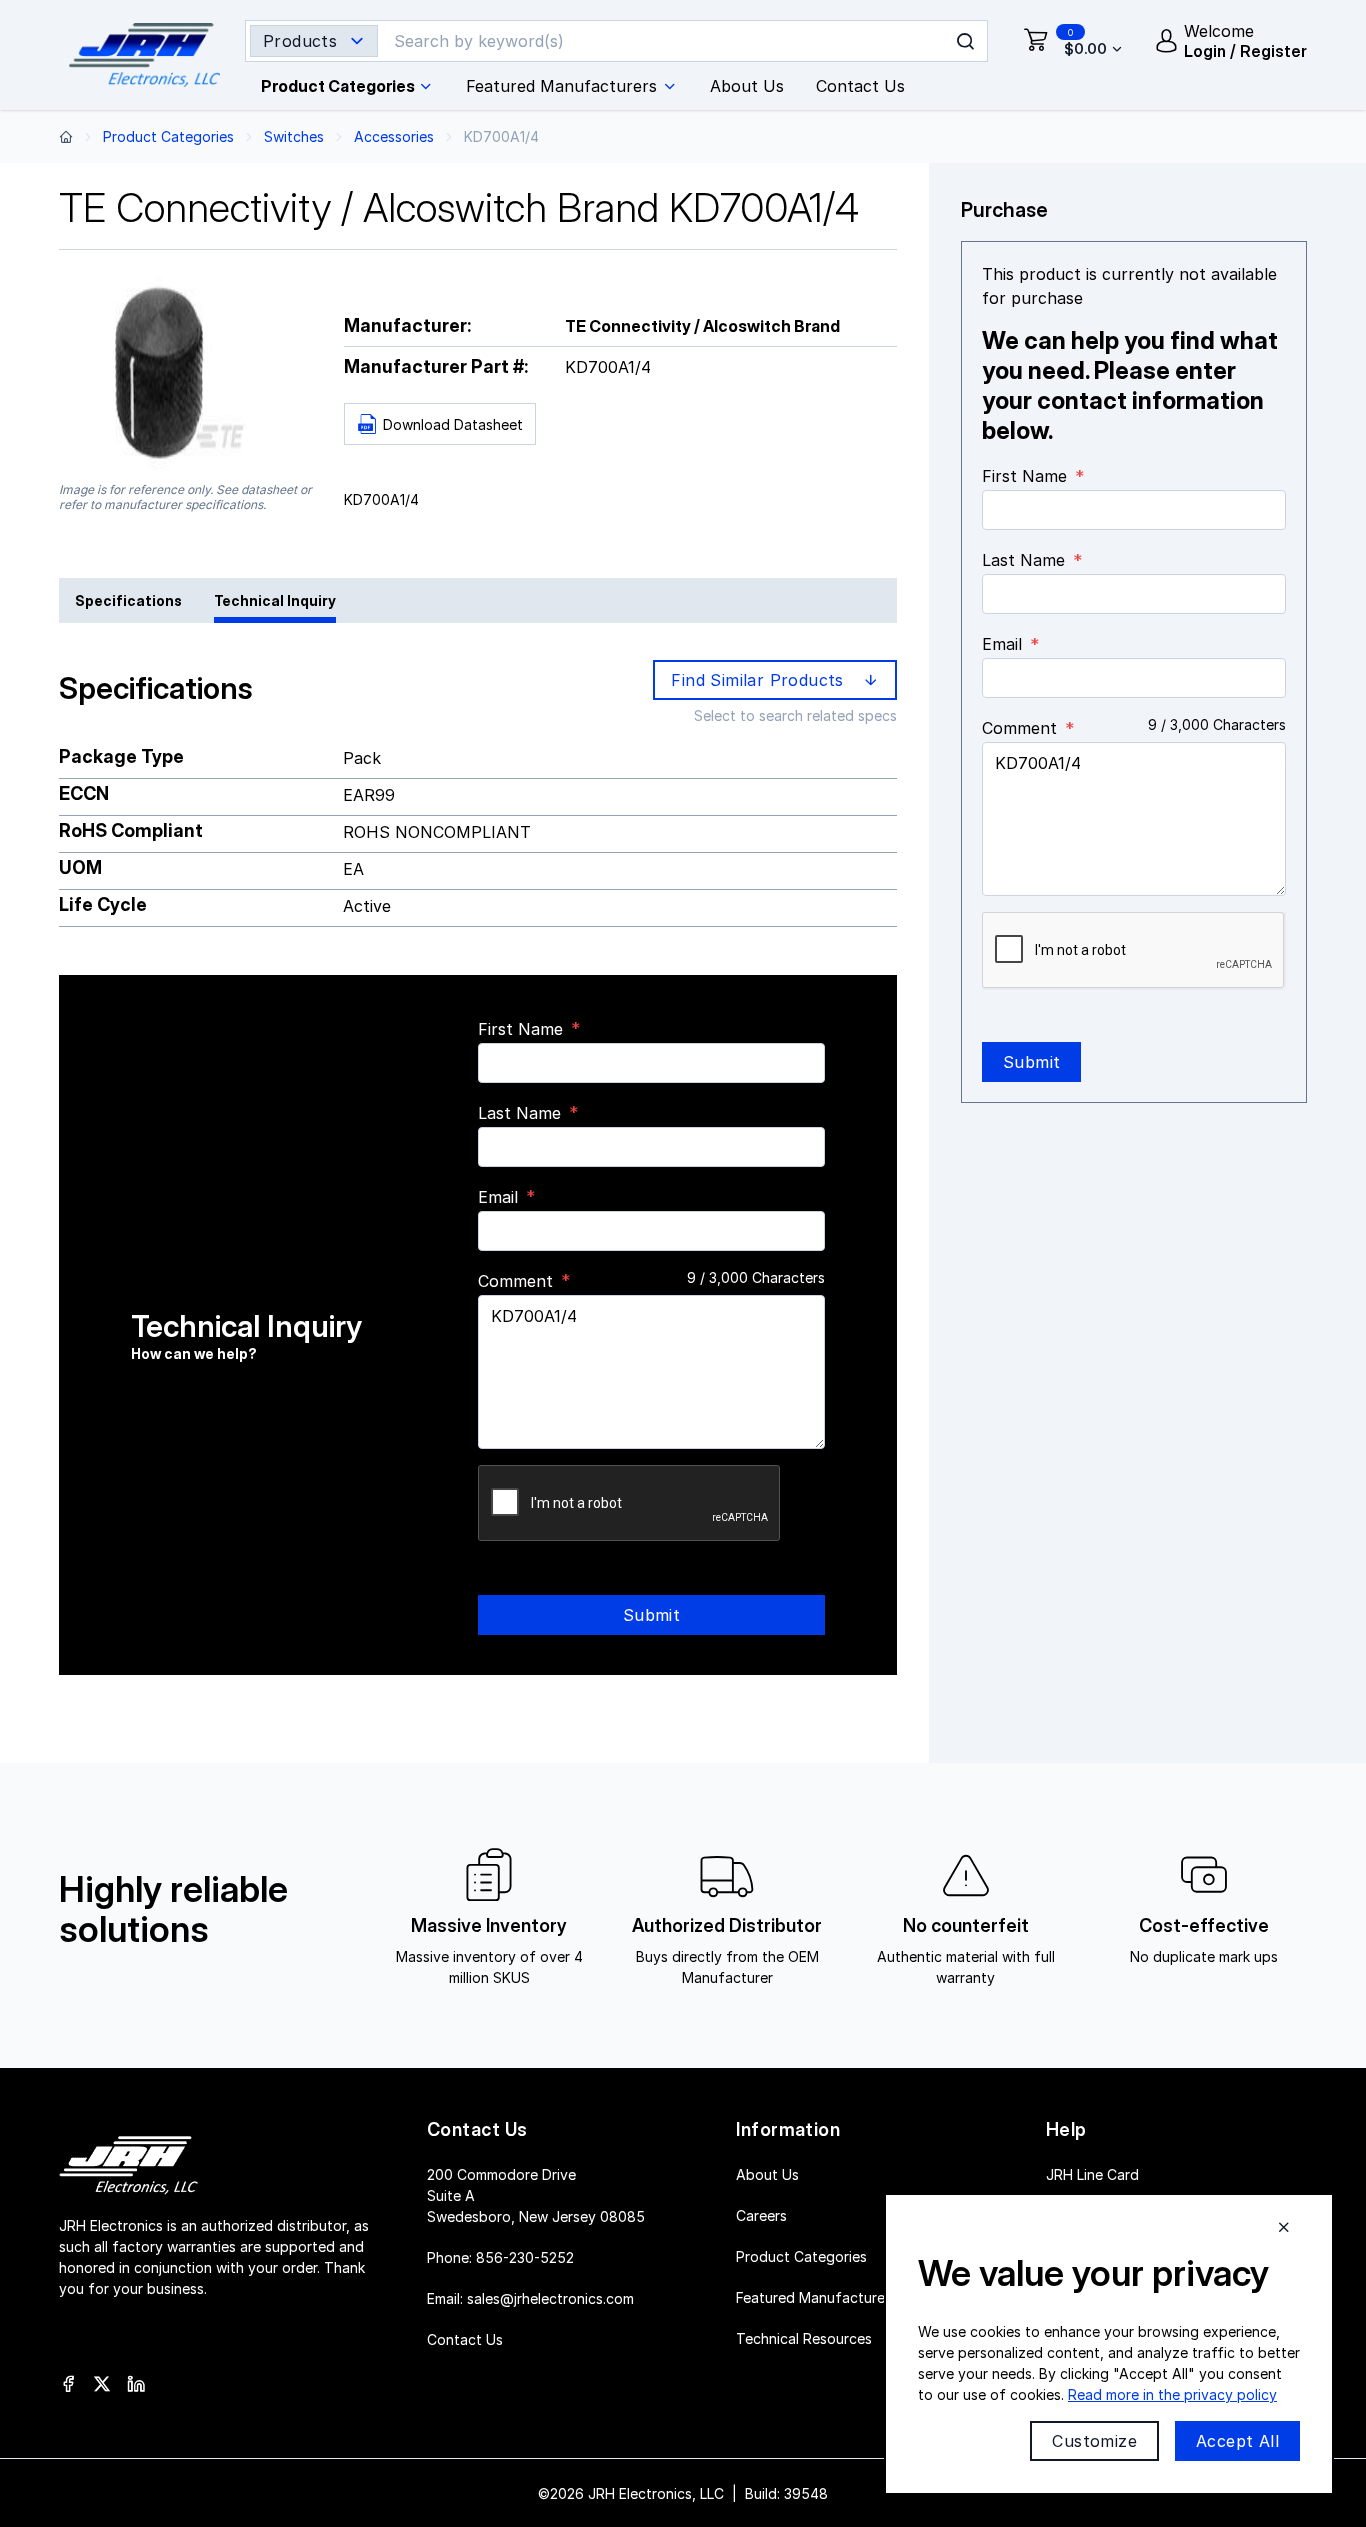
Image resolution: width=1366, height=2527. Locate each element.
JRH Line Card (1092, 2173)
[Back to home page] (66, 136)
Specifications (128, 600)
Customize (1094, 2441)
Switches (294, 136)
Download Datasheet (453, 424)
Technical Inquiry (275, 600)
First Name (520, 1029)
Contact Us (465, 2338)
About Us (767, 2173)
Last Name (519, 1113)
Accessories (394, 136)
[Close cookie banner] (1284, 2227)
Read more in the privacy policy (1172, 2394)
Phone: (500, 2256)
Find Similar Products (762, 680)
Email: (530, 2297)
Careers (761, 2214)
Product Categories (168, 136)
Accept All (1237, 2441)
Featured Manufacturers (816, 2296)
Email (498, 1197)
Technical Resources (804, 2337)
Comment (515, 1281)
